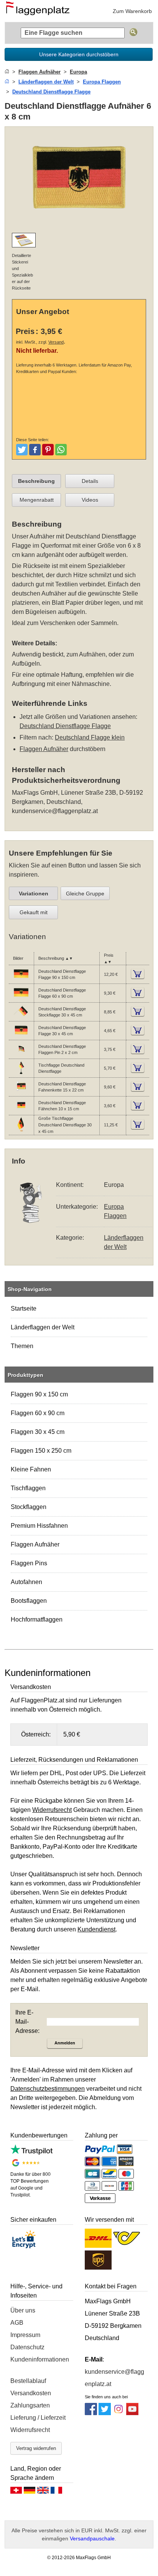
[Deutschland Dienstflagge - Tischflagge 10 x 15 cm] (21, 1074)
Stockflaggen (29, 1507)
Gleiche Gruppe (85, 894)
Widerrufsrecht (30, 2430)
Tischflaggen (28, 1488)
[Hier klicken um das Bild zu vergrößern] (79, 222)
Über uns (23, 2310)
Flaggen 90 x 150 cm (39, 1394)
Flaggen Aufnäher (35, 1544)
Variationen (34, 894)
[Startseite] (7, 72)
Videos (90, 500)
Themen (22, 1346)
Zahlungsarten (30, 2405)
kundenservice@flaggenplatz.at (55, 811)
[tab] (36, 481)
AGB (17, 2323)
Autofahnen (26, 1582)
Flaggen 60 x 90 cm (38, 1413)
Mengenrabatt (37, 500)
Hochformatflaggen (37, 1619)
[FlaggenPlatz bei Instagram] (118, 2413)
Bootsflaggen (29, 1601)
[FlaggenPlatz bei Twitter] (105, 2413)
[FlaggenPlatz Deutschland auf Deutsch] (30, 2492)
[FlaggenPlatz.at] (40, 11)
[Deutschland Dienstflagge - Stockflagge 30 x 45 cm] (21, 1018)
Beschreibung (36, 481)
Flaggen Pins (29, 1563)
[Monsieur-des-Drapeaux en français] (56, 2492)
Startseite (24, 1308)
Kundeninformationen (40, 2359)
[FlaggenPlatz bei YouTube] (132, 2413)
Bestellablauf (28, 2381)
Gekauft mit (34, 912)
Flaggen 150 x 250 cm (41, 1451)
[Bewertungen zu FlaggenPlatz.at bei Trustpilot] (31, 2153)
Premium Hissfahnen (39, 1526)
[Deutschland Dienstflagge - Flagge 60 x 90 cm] (21, 999)
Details (90, 481)
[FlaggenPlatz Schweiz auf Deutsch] (16, 2492)
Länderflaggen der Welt (43, 1327)
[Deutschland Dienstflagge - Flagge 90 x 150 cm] (21, 980)
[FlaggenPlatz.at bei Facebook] (91, 2413)
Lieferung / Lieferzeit (38, 2418)
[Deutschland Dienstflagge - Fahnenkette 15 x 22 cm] (21, 1093)
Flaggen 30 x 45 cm (38, 1432)
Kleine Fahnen (31, 1469)
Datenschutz (27, 2347)
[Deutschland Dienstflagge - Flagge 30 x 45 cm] (21, 1036)
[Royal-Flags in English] (43, 2492)
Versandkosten (31, 2393)
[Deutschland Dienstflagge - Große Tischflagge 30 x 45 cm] (21, 1131)
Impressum (25, 2335)
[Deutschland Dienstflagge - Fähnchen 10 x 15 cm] (21, 1111)
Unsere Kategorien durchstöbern (79, 54)
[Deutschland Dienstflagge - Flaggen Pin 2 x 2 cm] (21, 1055)
